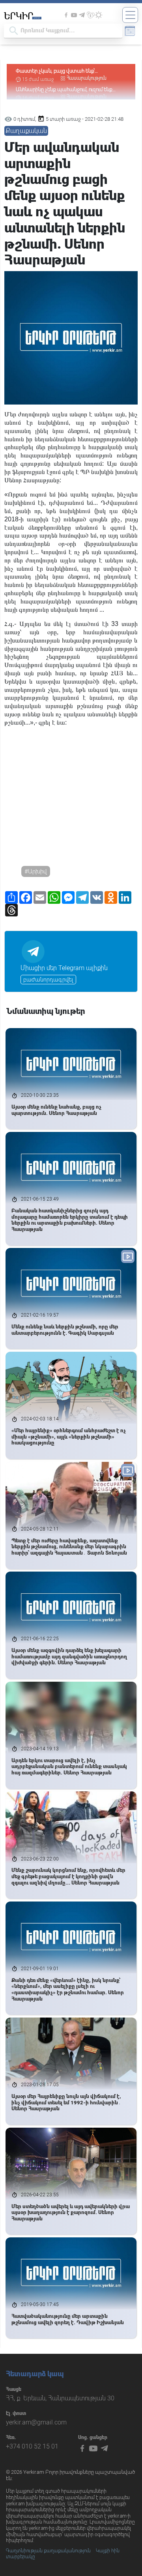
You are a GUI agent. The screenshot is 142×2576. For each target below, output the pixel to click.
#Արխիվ (36, 871)
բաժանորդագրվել (48, 980)
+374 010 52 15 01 (32, 2446)
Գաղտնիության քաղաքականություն (48, 2551)
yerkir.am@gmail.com (36, 2422)
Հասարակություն (87, 78)
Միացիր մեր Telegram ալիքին (64, 968)
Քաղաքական (26, 131)
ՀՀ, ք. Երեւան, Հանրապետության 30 (60, 2398)
